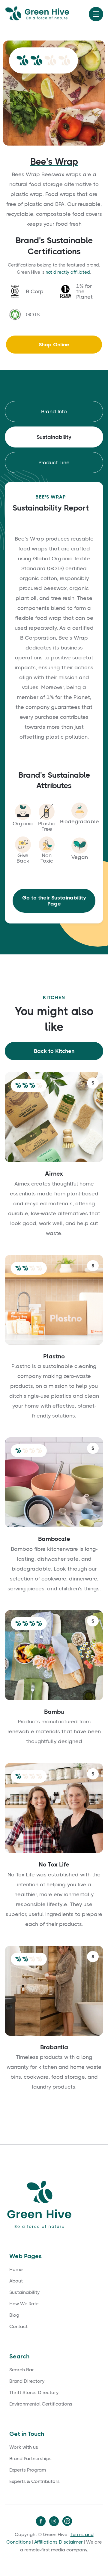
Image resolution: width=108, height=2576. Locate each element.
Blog (14, 2315)
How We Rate (24, 2304)
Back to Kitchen (54, 1051)
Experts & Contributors (34, 2481)
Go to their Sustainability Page (54, 901)
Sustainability (24, 2292)
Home (16, 2270)
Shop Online (54, 345)
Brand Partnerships (30, 2459)
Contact (18, 2327)
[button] (96, 14)
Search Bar (22, 2370)
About (16, 2281)
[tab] (54, 411)
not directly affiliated (68, 272)
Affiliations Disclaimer (58, 2542)
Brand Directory (27, 2381)
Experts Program (28, 2470)
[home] (45, 14)
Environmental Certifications (41, 2404)
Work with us (24, 2447)
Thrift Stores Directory (34, 2393)
